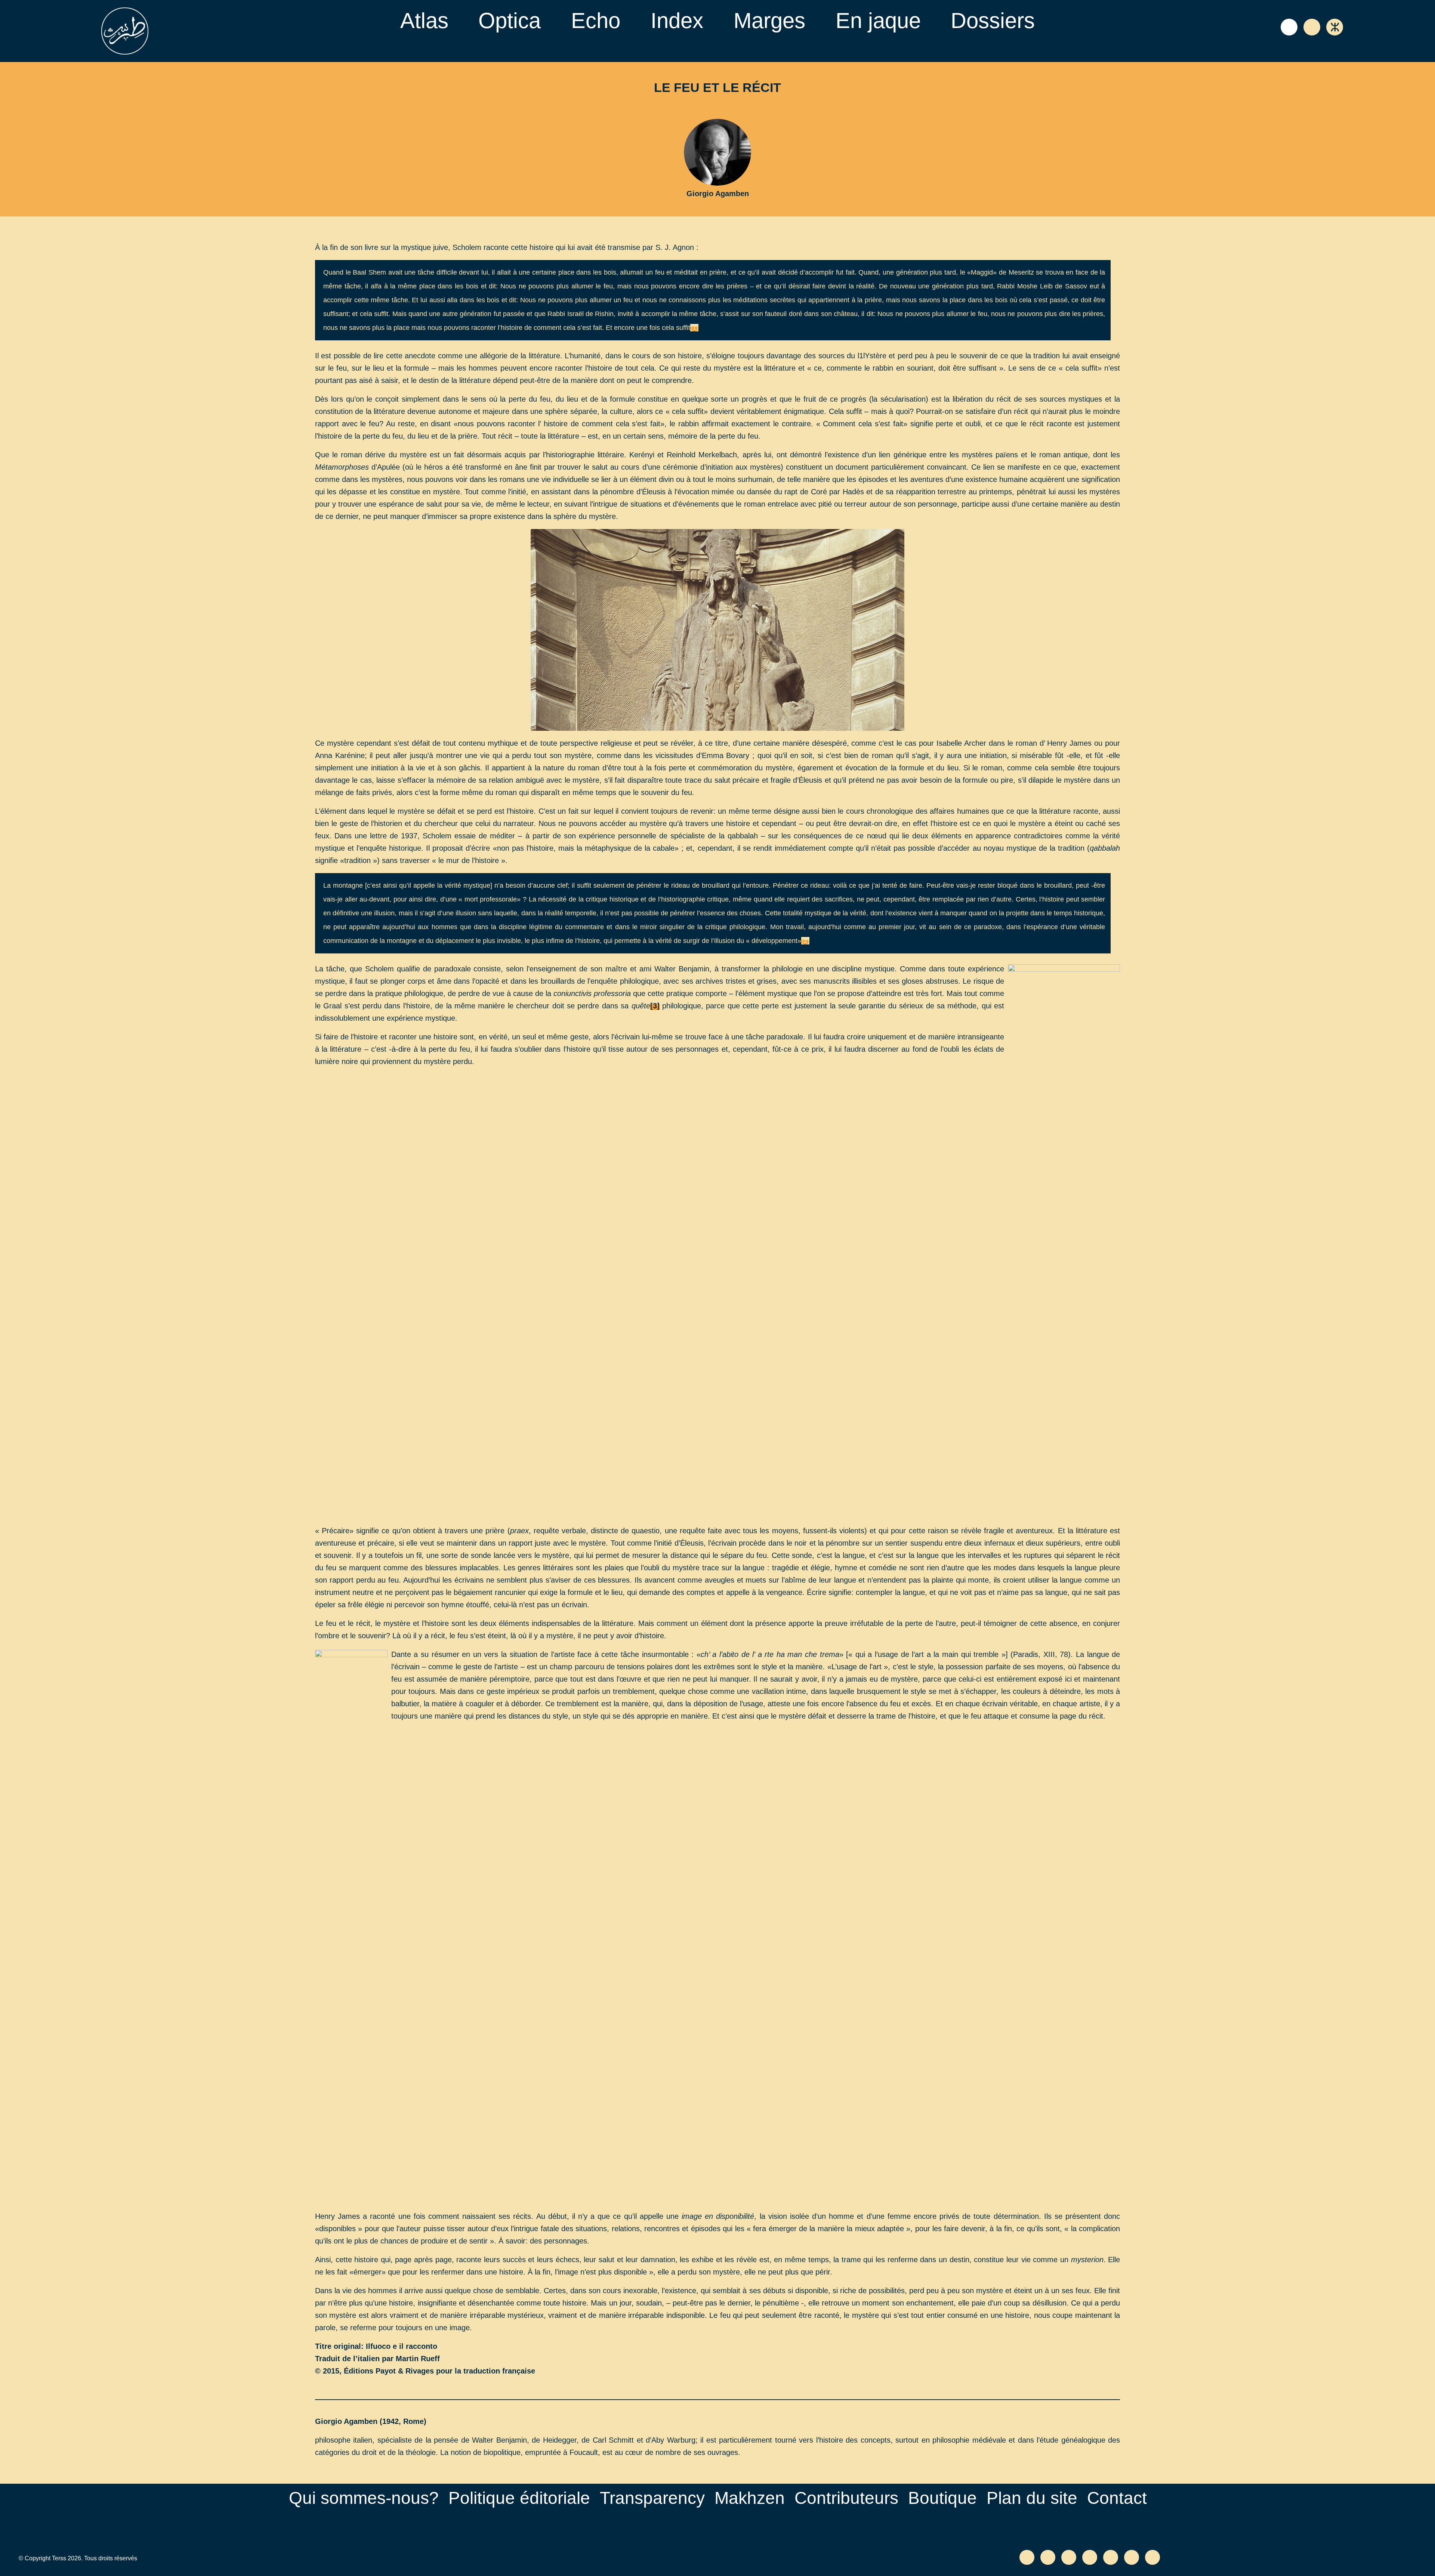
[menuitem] (424, 21)
